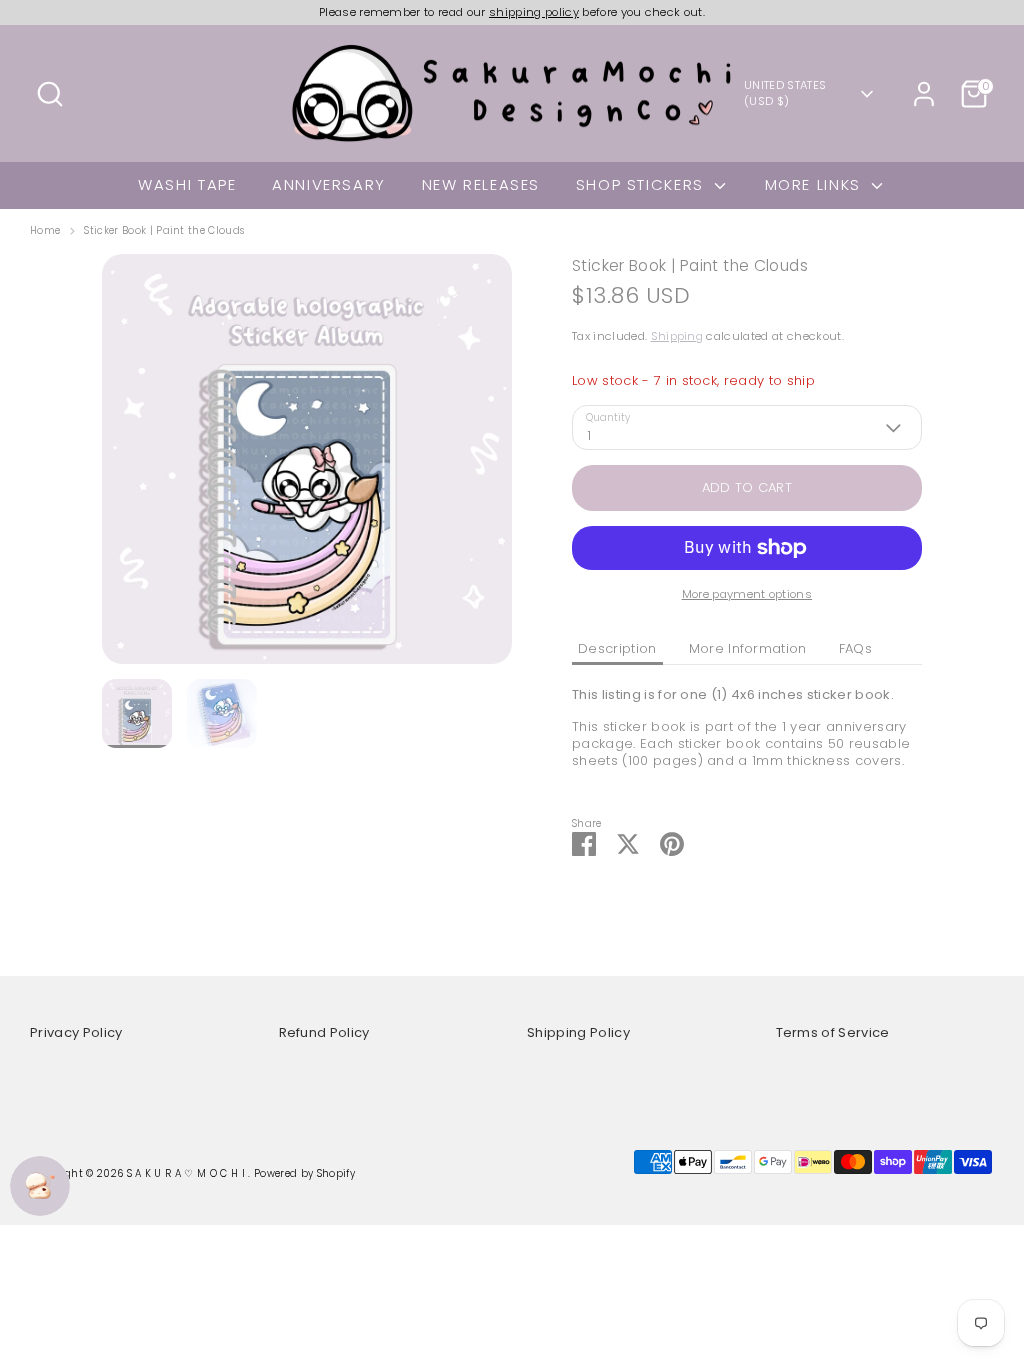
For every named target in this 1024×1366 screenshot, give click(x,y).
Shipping (677, 336)
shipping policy (534, 12)
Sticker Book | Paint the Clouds (164, 231)
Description (617, 648)
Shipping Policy (578, 1032)
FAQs (855, 648)
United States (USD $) (785, 93)
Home (45, 231)
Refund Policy (324, 1032)
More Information (748, 648)
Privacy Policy (76, 1032)
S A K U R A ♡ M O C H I (188, 1173)
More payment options (747, 594)
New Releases (481, 184)
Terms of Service (833, 1032)
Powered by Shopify (304, 1173)
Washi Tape (187, 184)
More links (816, 184)
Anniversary (329, 184)
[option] (307, 466)
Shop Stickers (643, 184)
